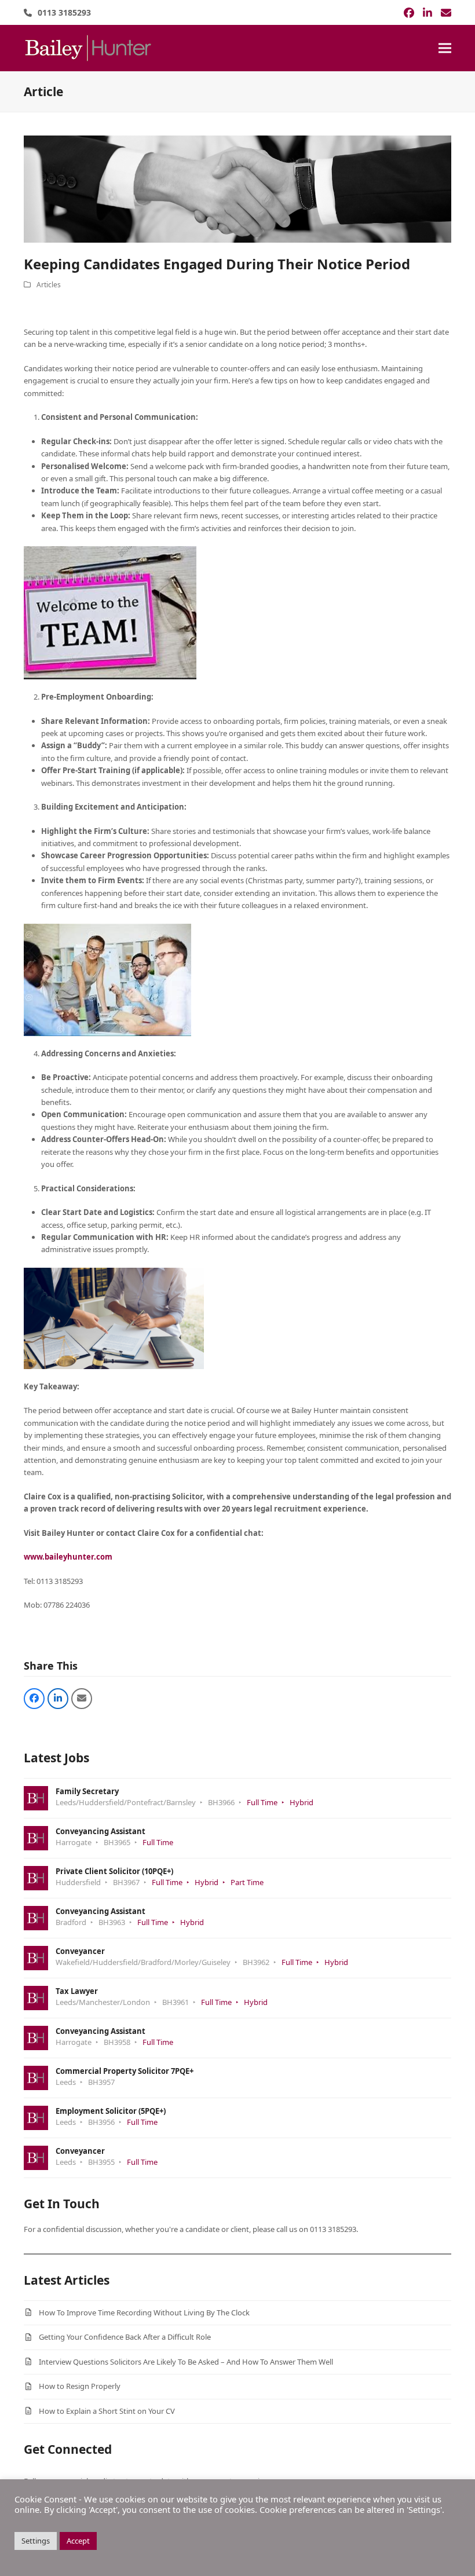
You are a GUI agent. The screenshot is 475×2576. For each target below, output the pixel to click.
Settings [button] (36, 2541)
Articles (49, 285)
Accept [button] (78, 2541)
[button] (445, 48)
